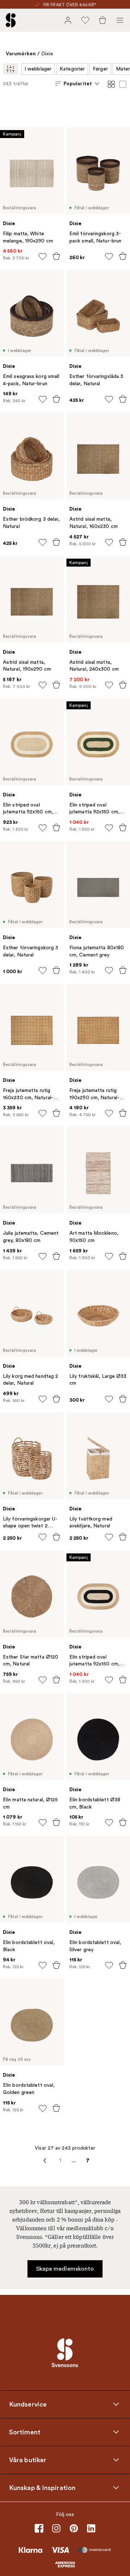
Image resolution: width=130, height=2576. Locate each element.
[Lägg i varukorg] (56, 256)
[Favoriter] (85, 20)
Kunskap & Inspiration (42, 2487)
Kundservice (28, 2404)
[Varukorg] (103, 20)
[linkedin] (91, 2528)
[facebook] (39, 2528)
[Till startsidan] (11, 20)
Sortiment (25, 2432)
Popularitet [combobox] (78, 83)
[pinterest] (74, 2528)
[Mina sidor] (68, 20)
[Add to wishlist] (43, 257)
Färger (100, 69)
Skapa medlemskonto (65, 2269)
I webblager (38, 69)
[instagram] (56, 2528)
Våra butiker (28, 2460)
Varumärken (21, 53)
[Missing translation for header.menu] (120, 20)
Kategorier (72, 69)
